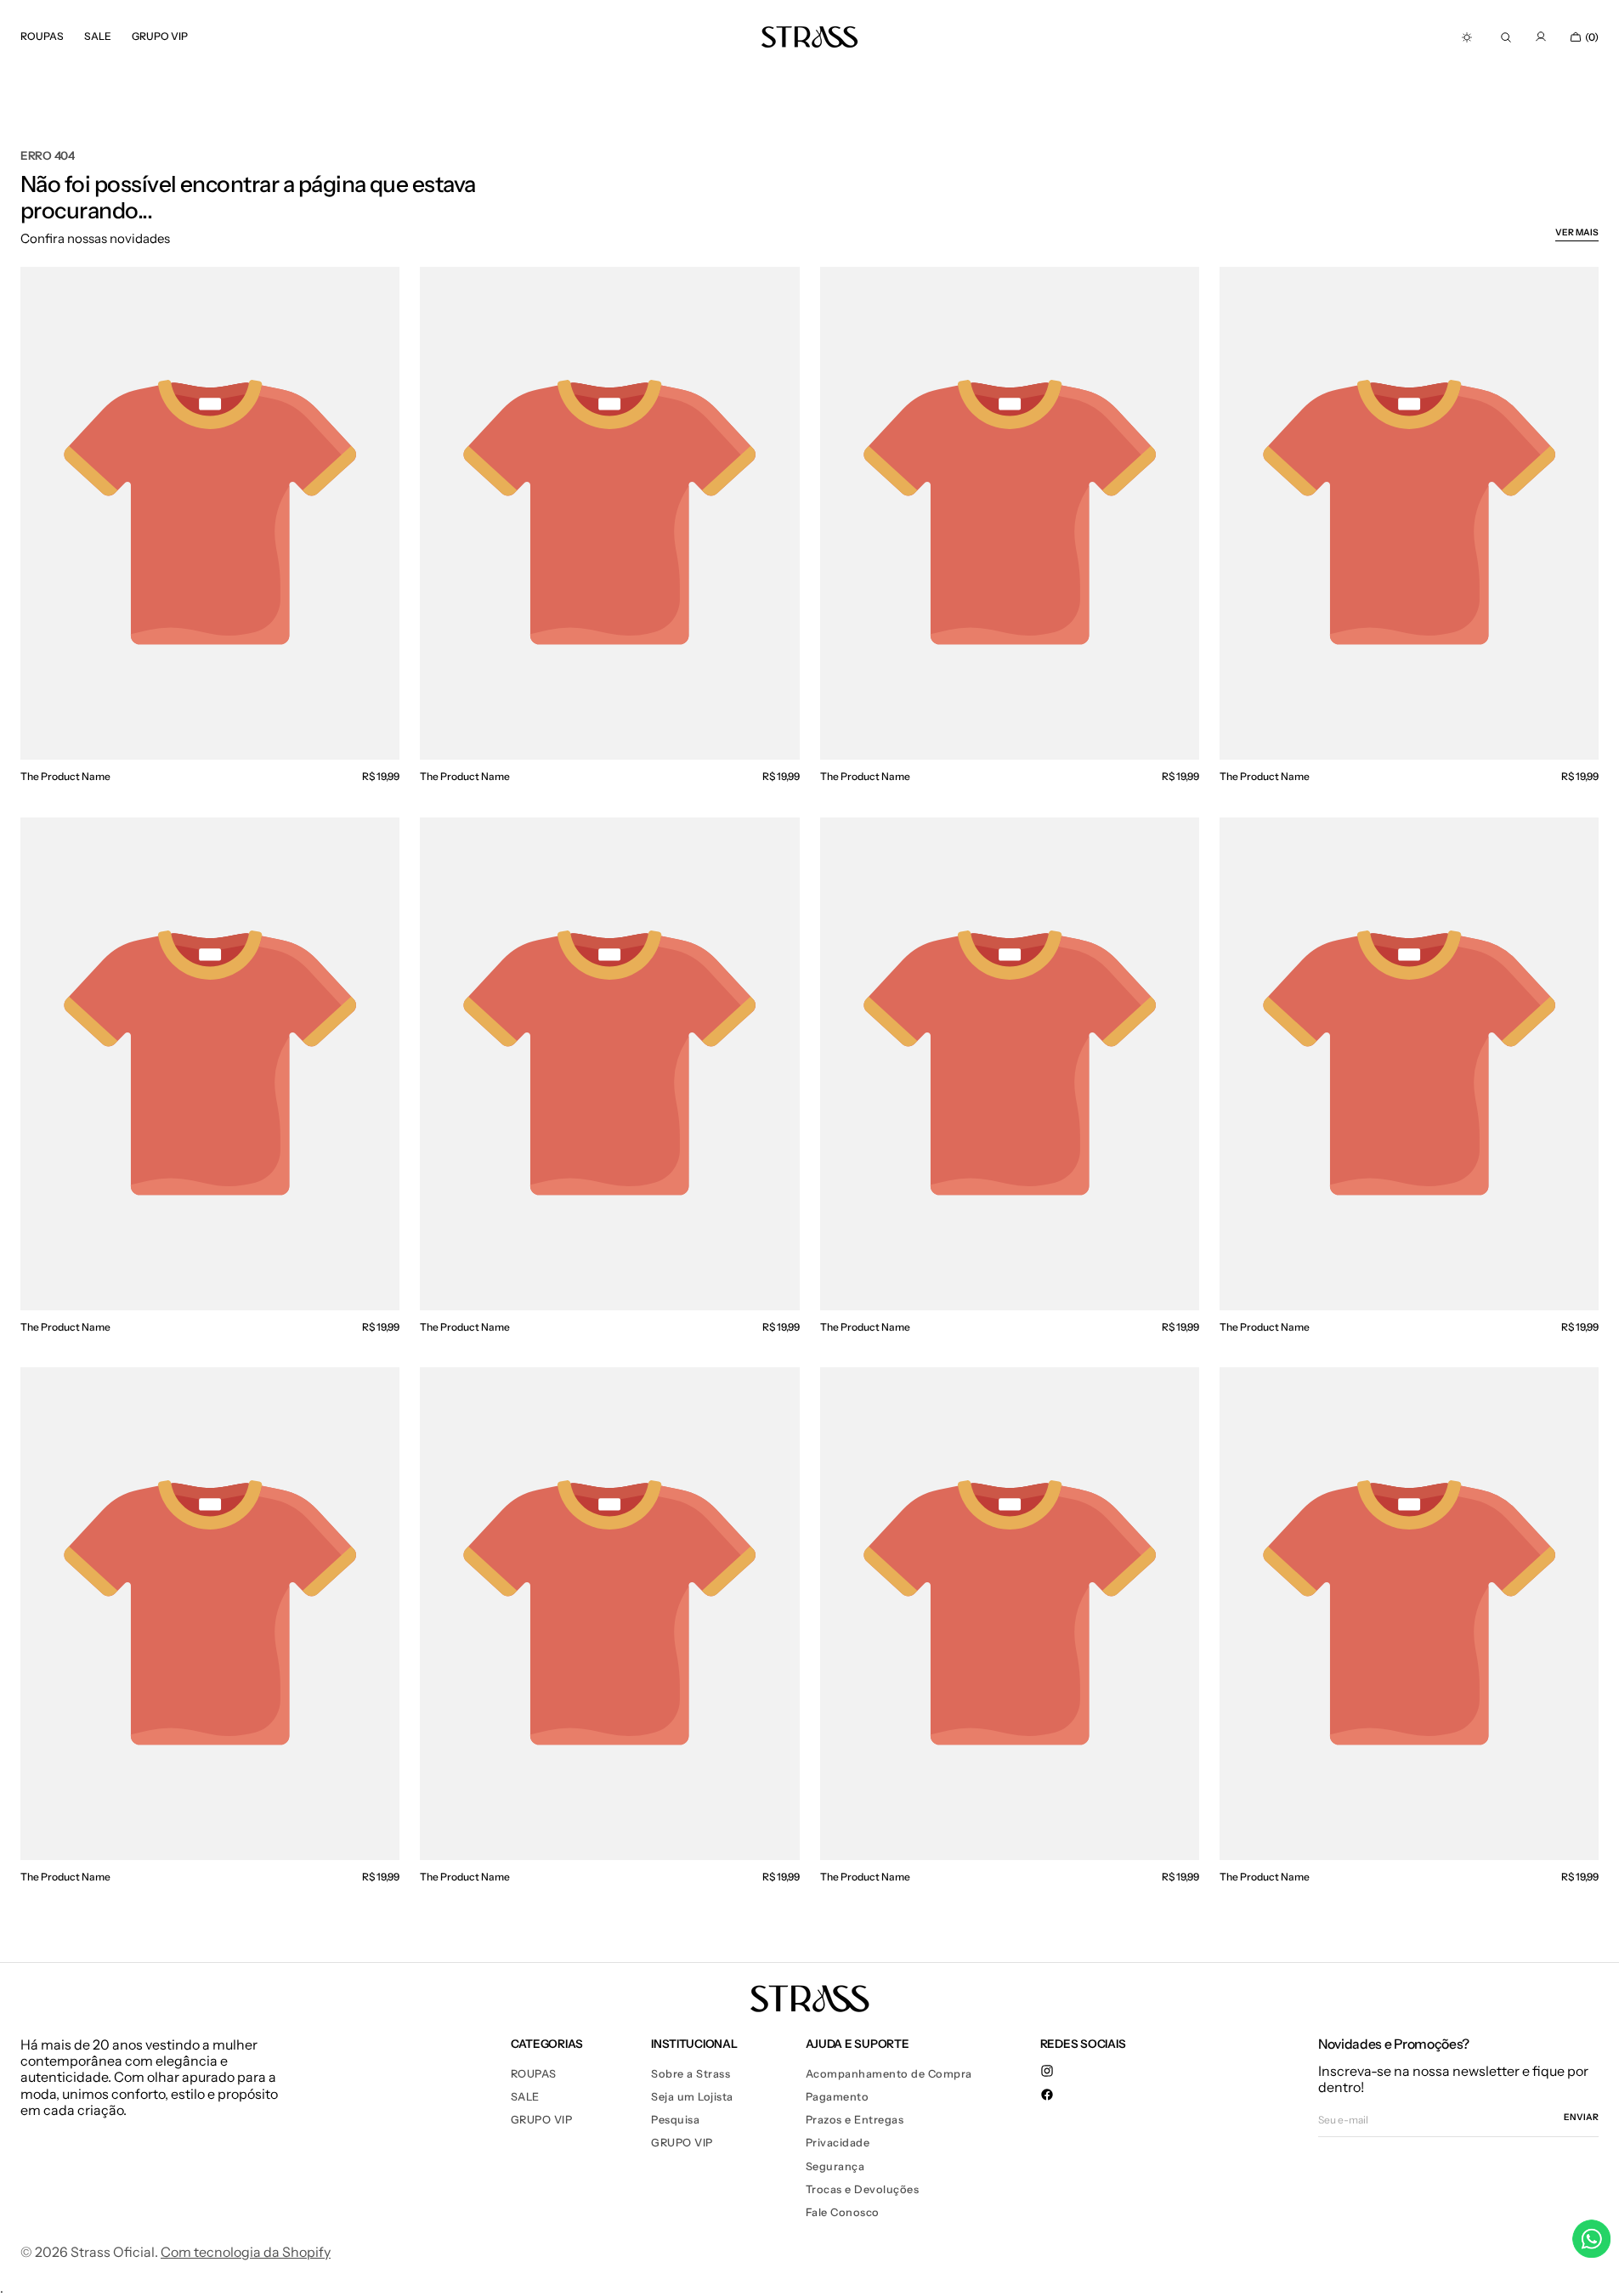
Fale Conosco (843, 2212)
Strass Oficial (113, 2252)
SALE (525, 2097)
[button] (1506, 37)
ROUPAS (534, 2074)
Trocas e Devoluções (863, 2189)
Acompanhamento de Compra (889, 2074)
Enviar (1581, 2118)
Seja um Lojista (692, 2097)
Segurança (835, 2166)
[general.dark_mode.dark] (1467, 37)
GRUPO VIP (542, 2120)
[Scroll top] (1594, 2271)
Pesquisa (675, 2120)
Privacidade (838, 2143)
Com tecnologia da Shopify (246, 2252)
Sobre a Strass (691, 2074)
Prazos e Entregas (855, 2120)
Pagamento (838, 2097)
